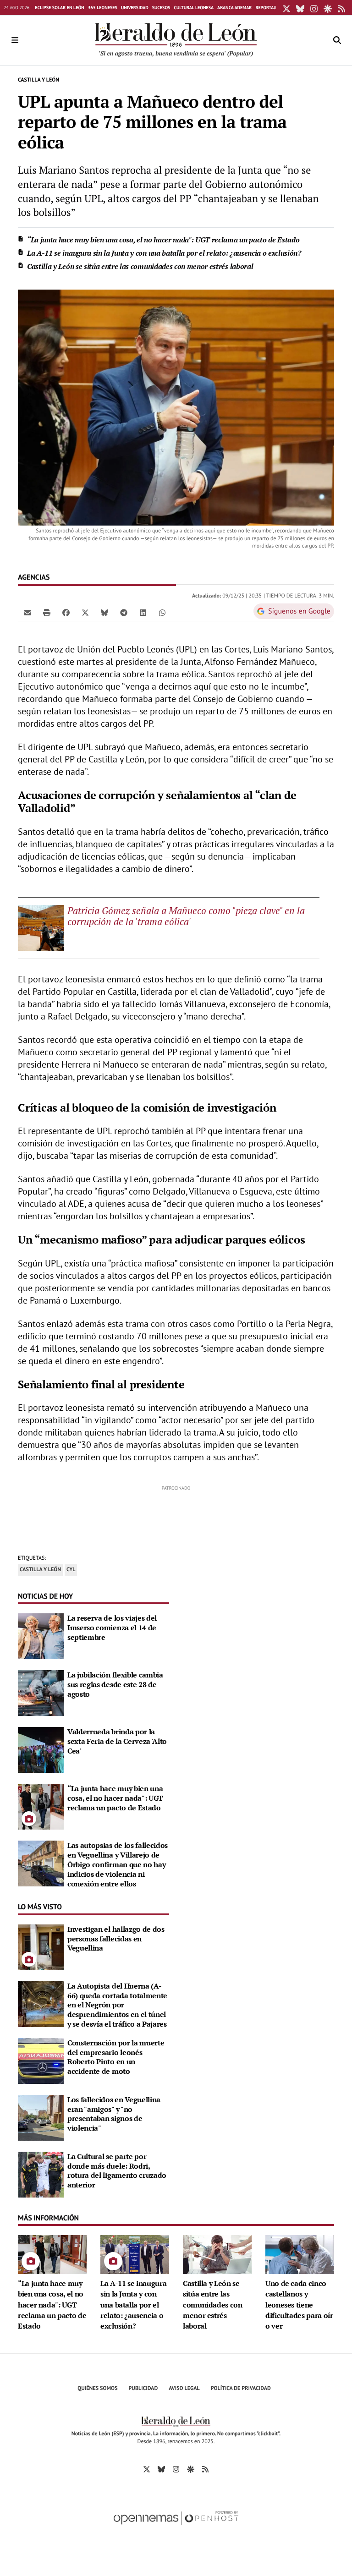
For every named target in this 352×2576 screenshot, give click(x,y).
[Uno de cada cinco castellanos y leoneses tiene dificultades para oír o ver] (300, 2253)
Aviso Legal (184, 2388)
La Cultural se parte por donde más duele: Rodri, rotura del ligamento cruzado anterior (117, 2170)
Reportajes (268, 8)
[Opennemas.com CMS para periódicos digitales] (176, 2528)
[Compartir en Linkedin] (143, 612)
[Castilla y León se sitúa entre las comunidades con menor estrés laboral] (217, 2253)
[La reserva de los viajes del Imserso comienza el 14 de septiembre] (41, 1635)
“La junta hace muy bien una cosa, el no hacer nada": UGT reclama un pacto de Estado (163, 240)
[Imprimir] (47, 612)
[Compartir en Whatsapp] (162, 612)
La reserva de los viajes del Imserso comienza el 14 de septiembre (112, 1628)
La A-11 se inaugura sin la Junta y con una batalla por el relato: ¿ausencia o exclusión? (164, 253)
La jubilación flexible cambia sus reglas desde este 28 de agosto (115, 1684)
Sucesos (161, 8)
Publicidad (143, 2388)
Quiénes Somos (97, 2388)
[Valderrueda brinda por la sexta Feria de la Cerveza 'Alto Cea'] (41, 1749)
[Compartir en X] (85, 612)
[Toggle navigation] (15, 40)
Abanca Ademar (234, 8)
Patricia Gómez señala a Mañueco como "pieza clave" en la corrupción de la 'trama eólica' (186, 916)
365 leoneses (103, 8)
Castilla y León (38, 80)
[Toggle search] (337, 40)
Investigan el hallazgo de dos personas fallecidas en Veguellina (116, 1939)
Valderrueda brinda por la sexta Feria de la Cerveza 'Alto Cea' (117, 1741)
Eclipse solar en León (59, 8)
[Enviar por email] (27, 612)
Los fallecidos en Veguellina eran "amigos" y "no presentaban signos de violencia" (114, 2114)
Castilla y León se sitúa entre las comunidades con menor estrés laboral (140, 266)
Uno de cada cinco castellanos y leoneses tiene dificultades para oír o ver (299, 2305)
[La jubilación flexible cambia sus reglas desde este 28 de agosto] (41, 1692)
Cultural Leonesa (194, 8)
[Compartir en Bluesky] (104, 612)
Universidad (135, 8)
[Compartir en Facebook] (66, 612)
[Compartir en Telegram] (124, 612)
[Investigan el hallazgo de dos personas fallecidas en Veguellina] (41, 1946)
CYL (71, 1570)
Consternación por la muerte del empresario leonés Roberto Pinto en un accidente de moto (116, 2057)
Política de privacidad (241, 2388)
